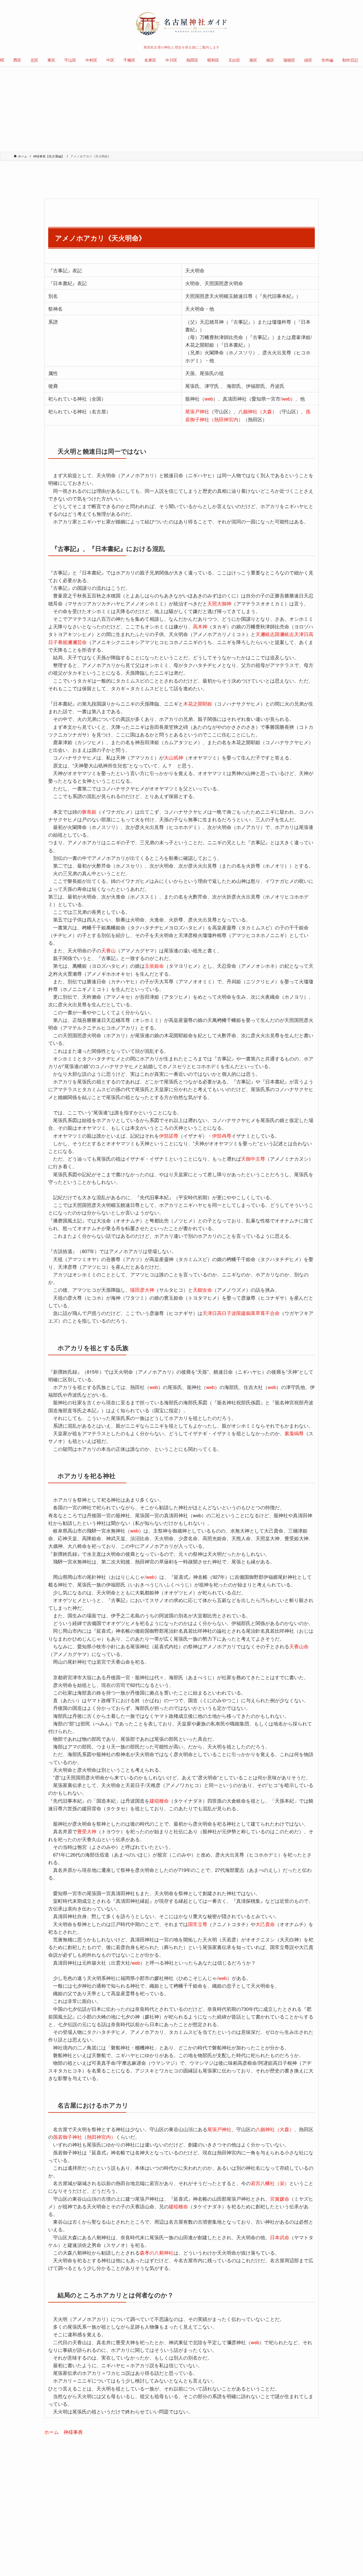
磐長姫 (89, 812)
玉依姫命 (154, 966)
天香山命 (299, 1646)
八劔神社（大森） (258, 411)
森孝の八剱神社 (157, 2252)
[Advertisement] (181, 109)
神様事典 (73, 2432)
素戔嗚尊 (294, 1433)
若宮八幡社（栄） (270, 2183)
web (209, 398)
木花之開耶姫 (198, 703)
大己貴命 (265, 1924)
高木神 (200, 626)
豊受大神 (87, 1831)
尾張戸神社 (197, 411)
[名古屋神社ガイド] (181, 24)
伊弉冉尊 (222, 1136)
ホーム (51, 2432)
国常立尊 (198, 1924)
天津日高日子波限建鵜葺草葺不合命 (241, 1313)
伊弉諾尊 (169, 1136)
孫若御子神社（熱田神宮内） (84, 2137)
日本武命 (280, 2237)
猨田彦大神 (142, 1290)
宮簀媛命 (280, 2199)
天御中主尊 (253, 1158)
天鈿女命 (202, 1290)
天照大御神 (219, 603)
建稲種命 (159, 1801)
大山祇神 (174, 757)
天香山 (108, 950)
